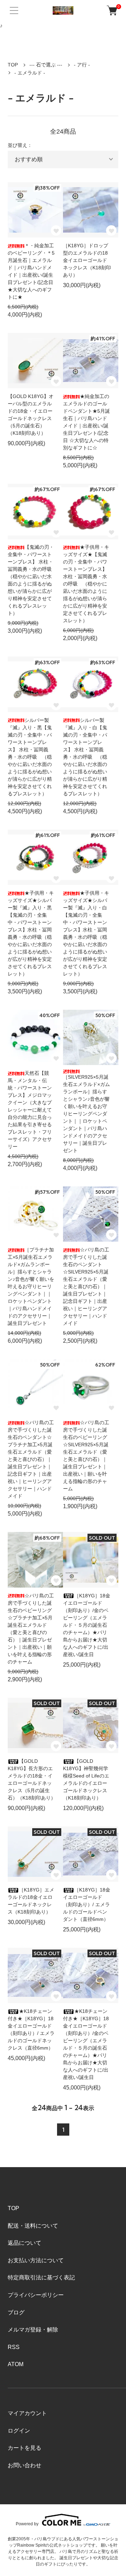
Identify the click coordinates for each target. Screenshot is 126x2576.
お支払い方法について (36, 2260)
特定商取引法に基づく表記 (41, 2277)
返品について (24, 2243)
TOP (13, 65)
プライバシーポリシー (36, 2295)
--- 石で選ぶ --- (46, 65)
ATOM (16, 2364)
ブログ (16, 2312)
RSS (14, 2347)
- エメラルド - (30, 73)
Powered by (27, 2524)
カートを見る (24, 2448)
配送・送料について (33, 2226)
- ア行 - (82, 65)
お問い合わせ (24, 2465)
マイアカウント (27, 2413)
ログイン (19, 2431)
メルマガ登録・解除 (33, 2330)
